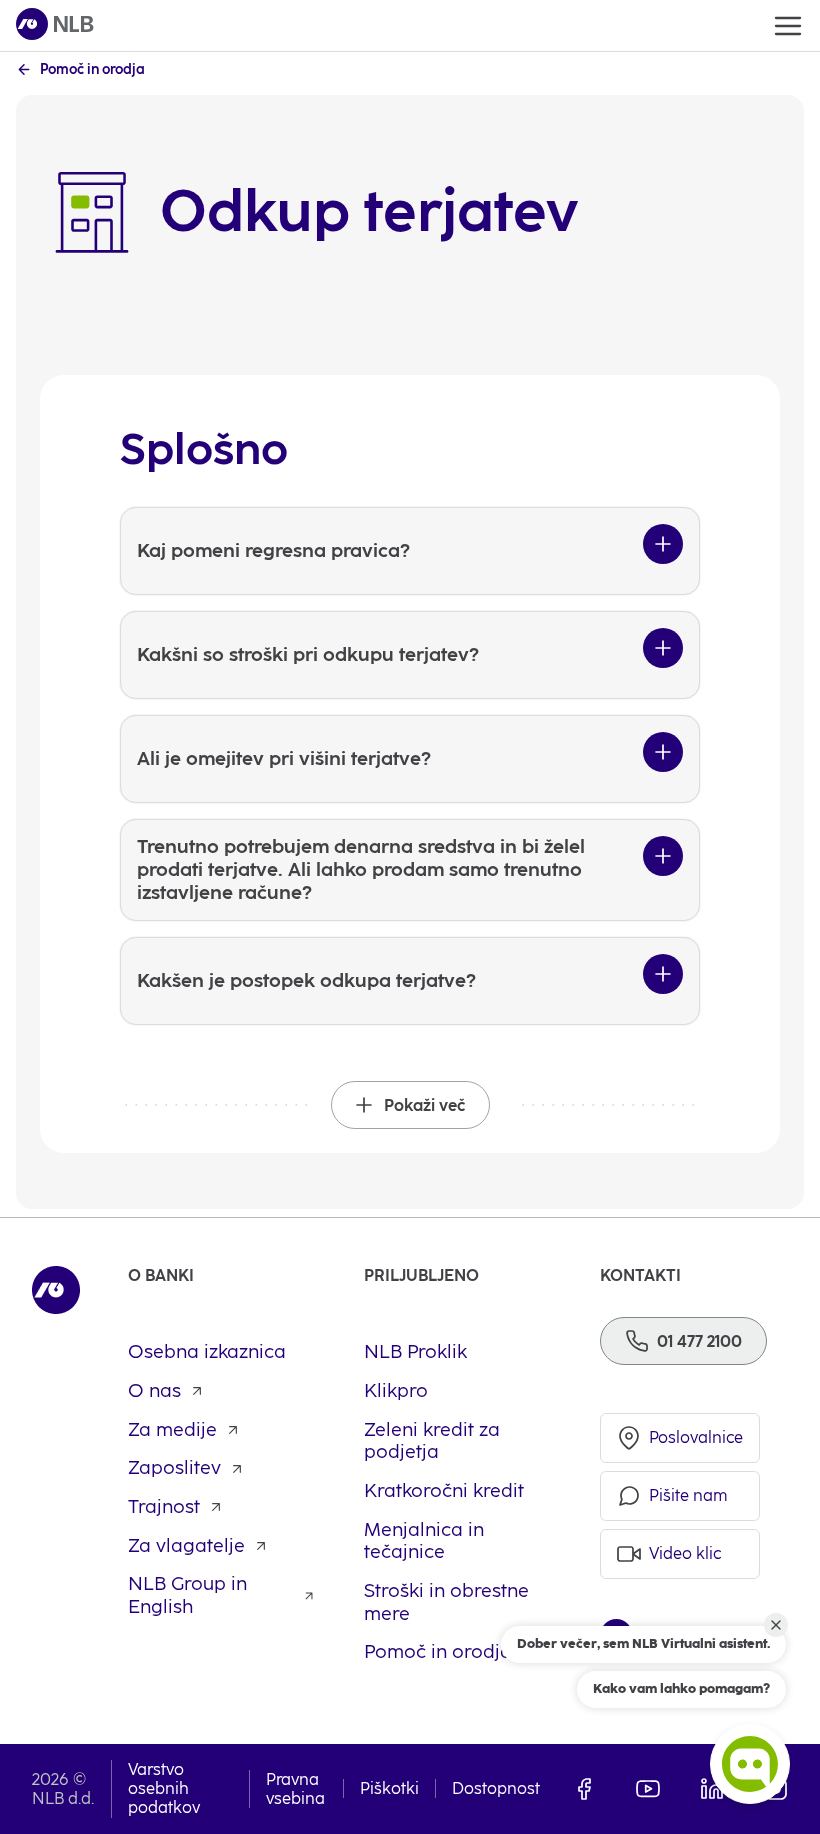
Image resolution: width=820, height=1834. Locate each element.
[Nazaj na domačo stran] (55, 25)
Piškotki (389, 1788)
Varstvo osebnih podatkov (164, 1788)
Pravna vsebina (295, 1789)
